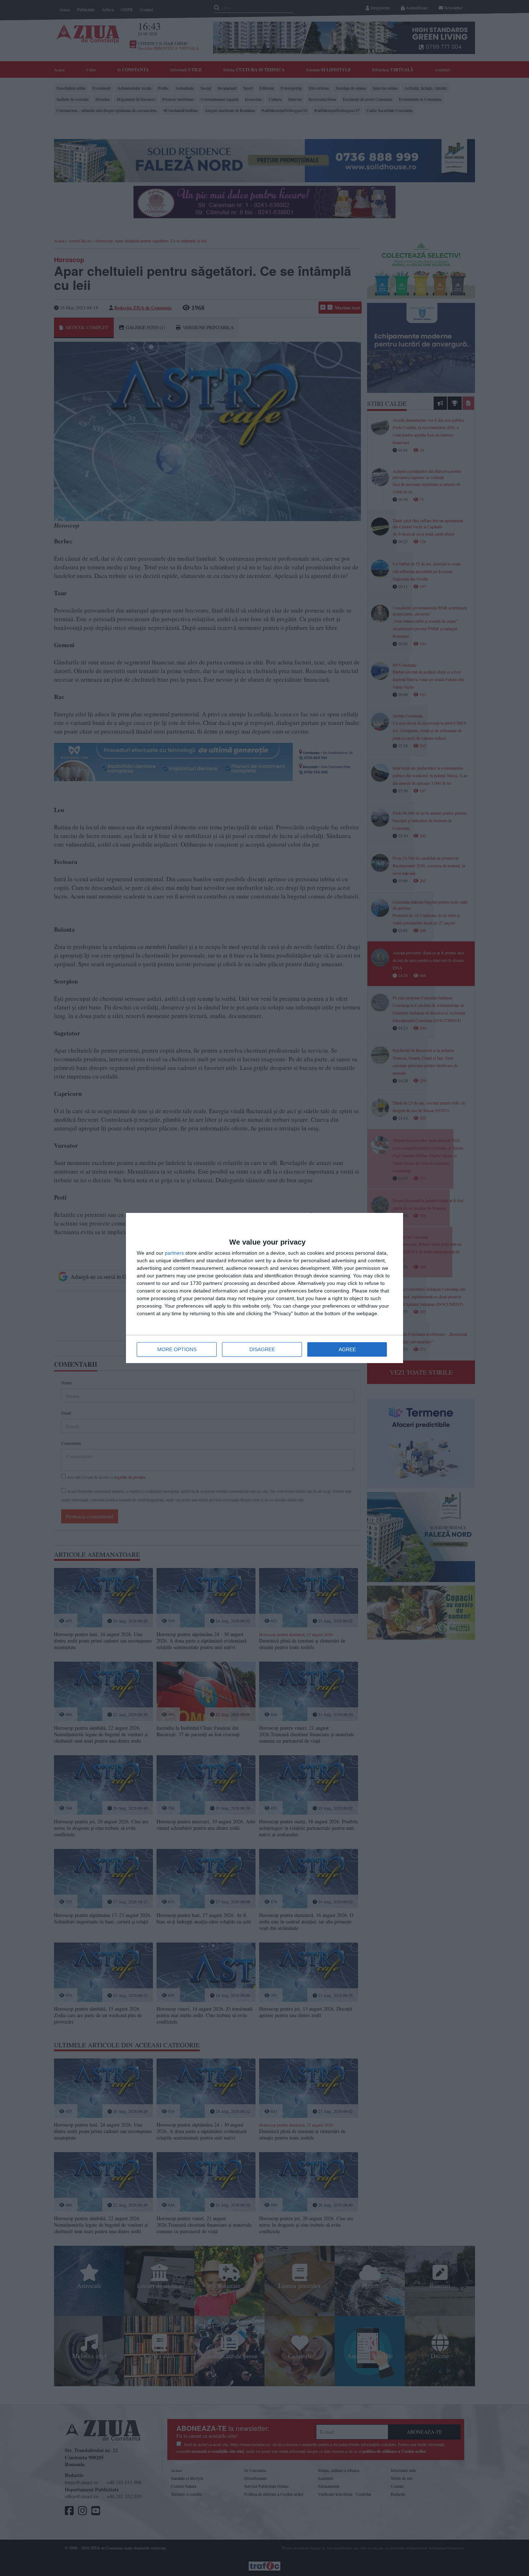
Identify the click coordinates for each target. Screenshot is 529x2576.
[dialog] (264, 1288)
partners (174, 1253)
